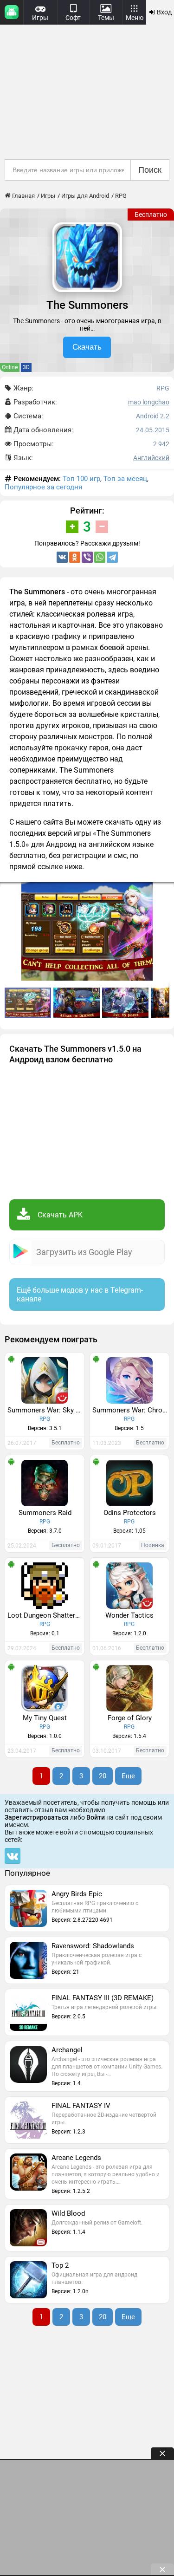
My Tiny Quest (45, 1718)
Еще (128, 1776)
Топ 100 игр (81, 479)
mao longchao (149, 402)
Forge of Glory (130, 1718)
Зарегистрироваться (37, 1817)
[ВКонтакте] (62, 557)
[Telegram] (112, 557)
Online (10, 367)
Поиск (150, 170)
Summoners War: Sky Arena (46, 1410)
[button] (78, 1003)
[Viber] (87, 557)
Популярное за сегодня (43, 487)
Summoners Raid (45, 1513)
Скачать (87, 347)
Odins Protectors (130, 1513)
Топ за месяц (125, 479)
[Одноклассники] (75, 557)
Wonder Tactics (129, 1615)
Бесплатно (151, 215)
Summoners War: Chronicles (131, 1410)
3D (26, 367)
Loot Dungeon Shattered (45, 1615)
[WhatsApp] (100, 557)
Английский (151, 458)
